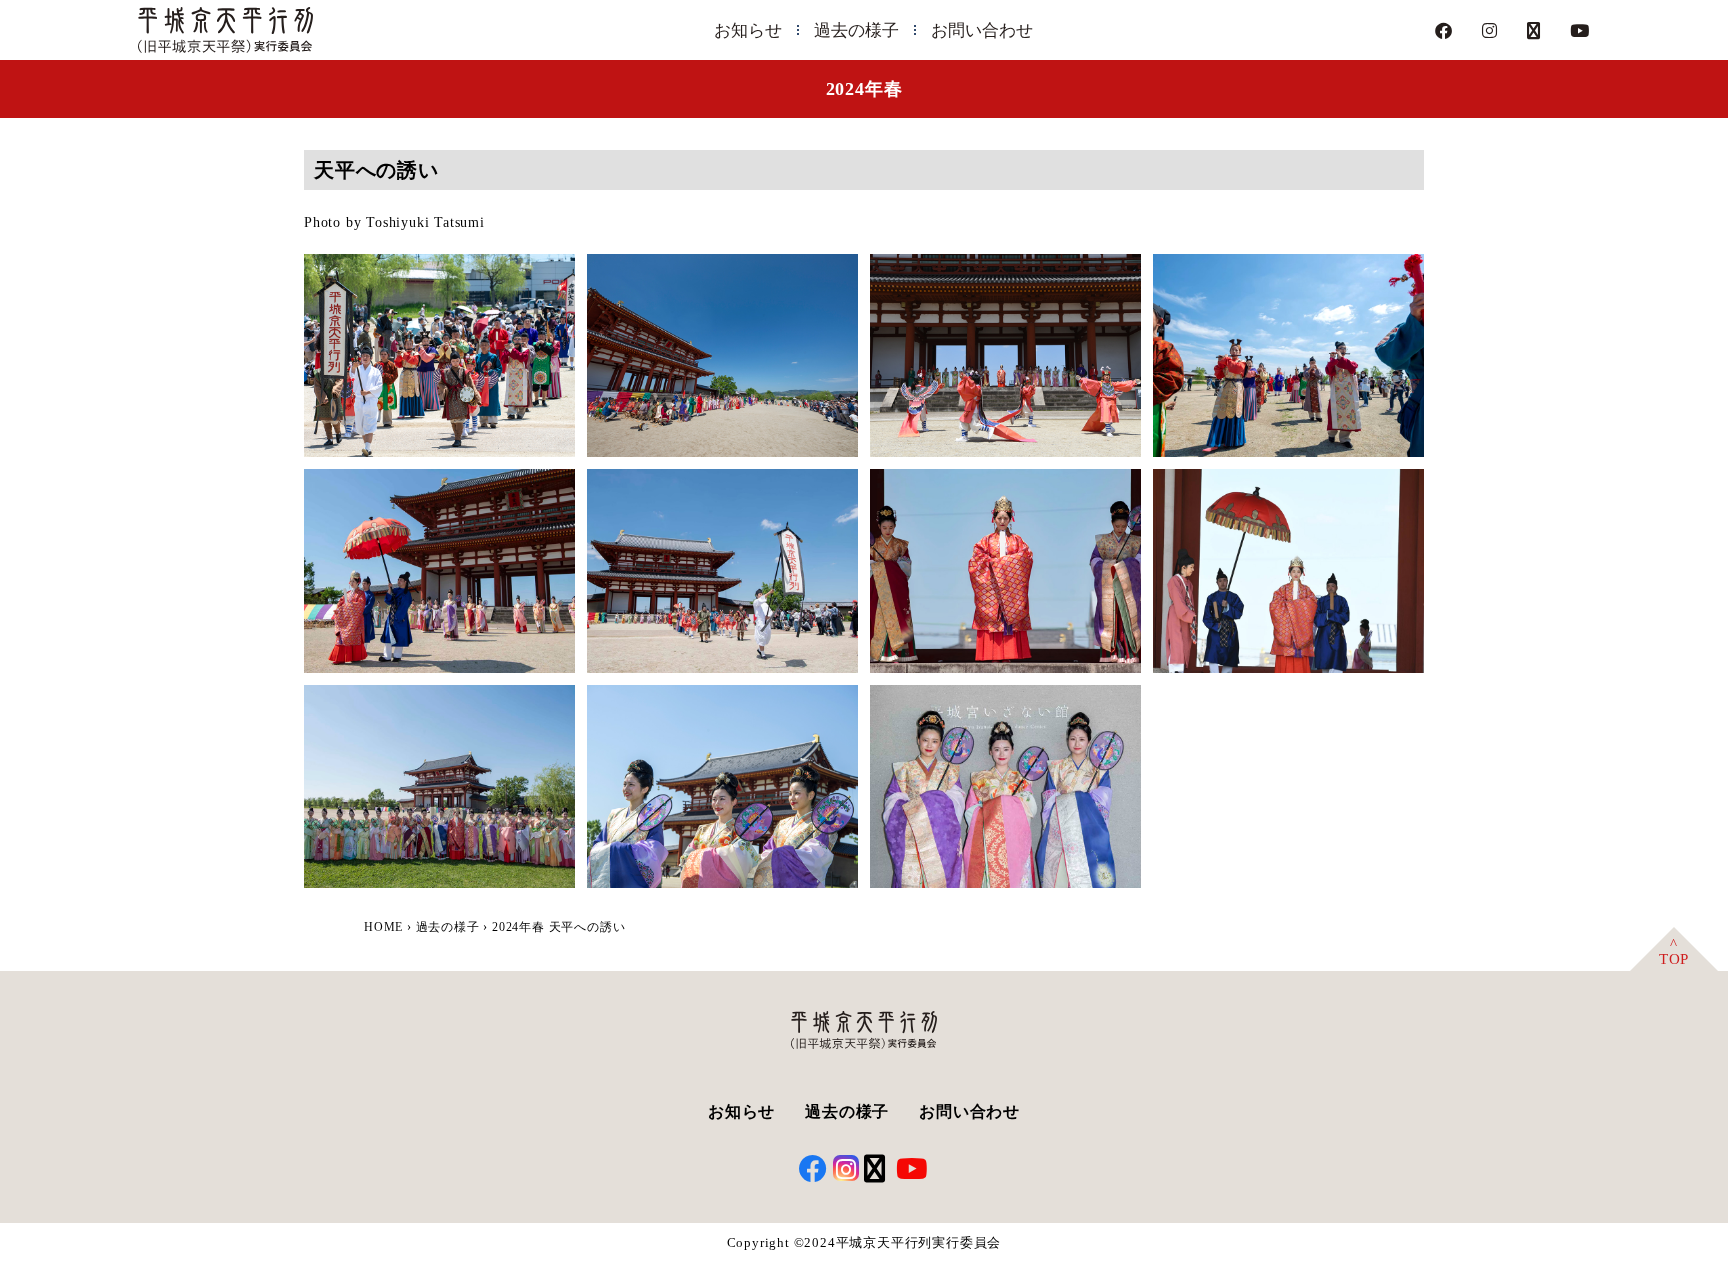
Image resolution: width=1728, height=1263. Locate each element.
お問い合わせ (982, 30)
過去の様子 (856, 30)
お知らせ (748, 30)
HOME (383, 927)
